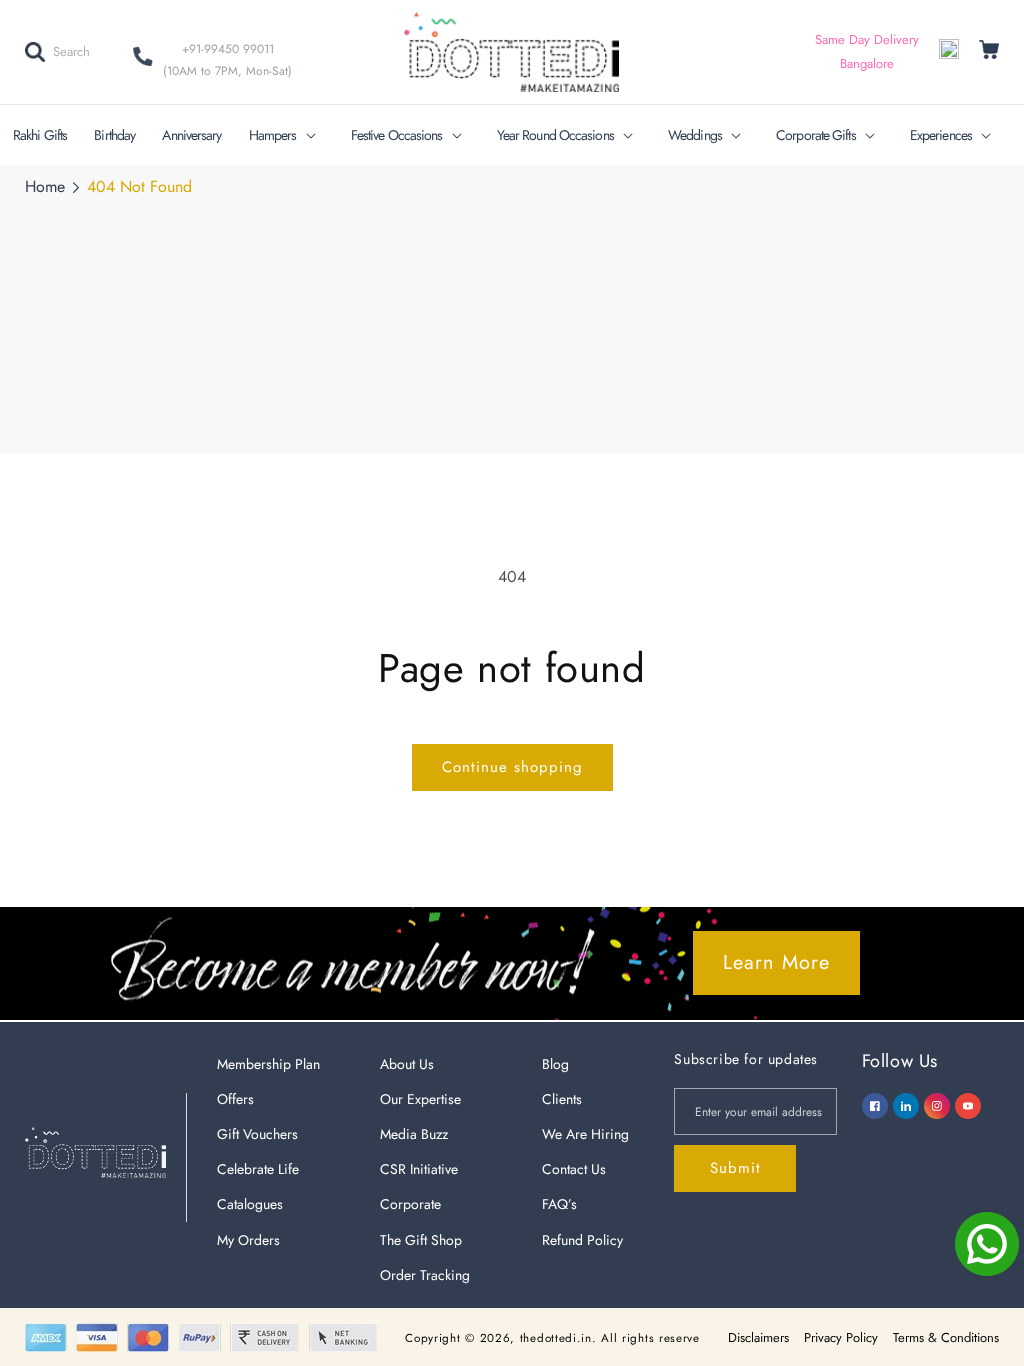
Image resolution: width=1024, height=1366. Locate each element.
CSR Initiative (419, 1169)
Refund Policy (582, 1240)
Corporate (410, 1204)
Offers (235, 1099)
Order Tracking (425, 1275)
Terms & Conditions (946, 1337)
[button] (57, 52)
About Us (407, 1064)
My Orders (248, 1240)
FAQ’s (559, 1204)
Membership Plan (268, 1064)
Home (45, 186)
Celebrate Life (258, 1169)
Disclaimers (758, 1337)
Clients (562, 1099)
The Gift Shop (421, 1240)
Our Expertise (420, 1099)
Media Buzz (414, 1134)
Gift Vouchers (257, 1134)
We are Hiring (585, 1134)
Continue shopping (512, 767)
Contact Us (574, 1169)
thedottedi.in (556, 1338)
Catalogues (250, 1204)
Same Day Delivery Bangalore (867, 51)
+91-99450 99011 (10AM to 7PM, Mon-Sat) (227, 60)
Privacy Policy (841, 1337)
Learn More (776, 962)
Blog (555, 1064)
